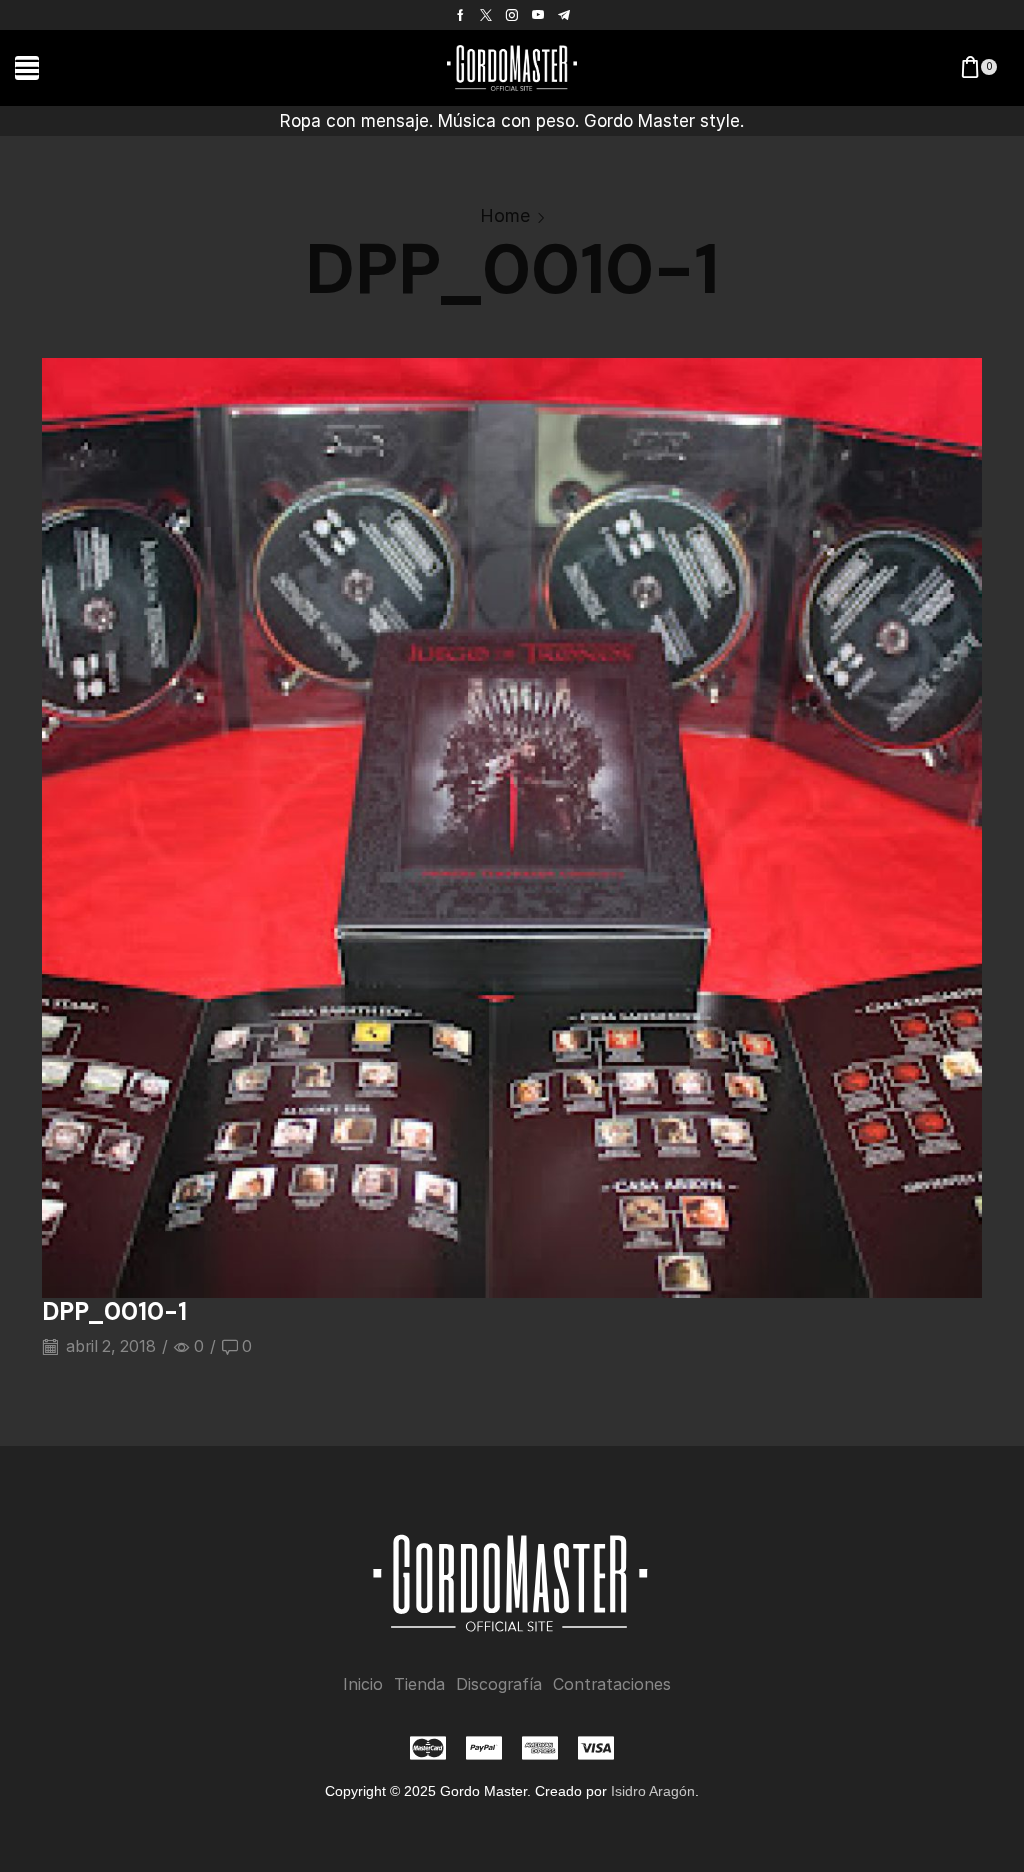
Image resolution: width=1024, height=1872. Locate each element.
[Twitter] (486, 15)
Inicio (363, 1684)
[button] (27, 68)
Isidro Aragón (653, 1791)
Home (505, 215)
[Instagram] (512, 15)
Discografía (499, 1684)
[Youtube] (538, 15)
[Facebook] (460, 15)
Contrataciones (612, 1684)
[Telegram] (564, 15)
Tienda (419, 1684)
